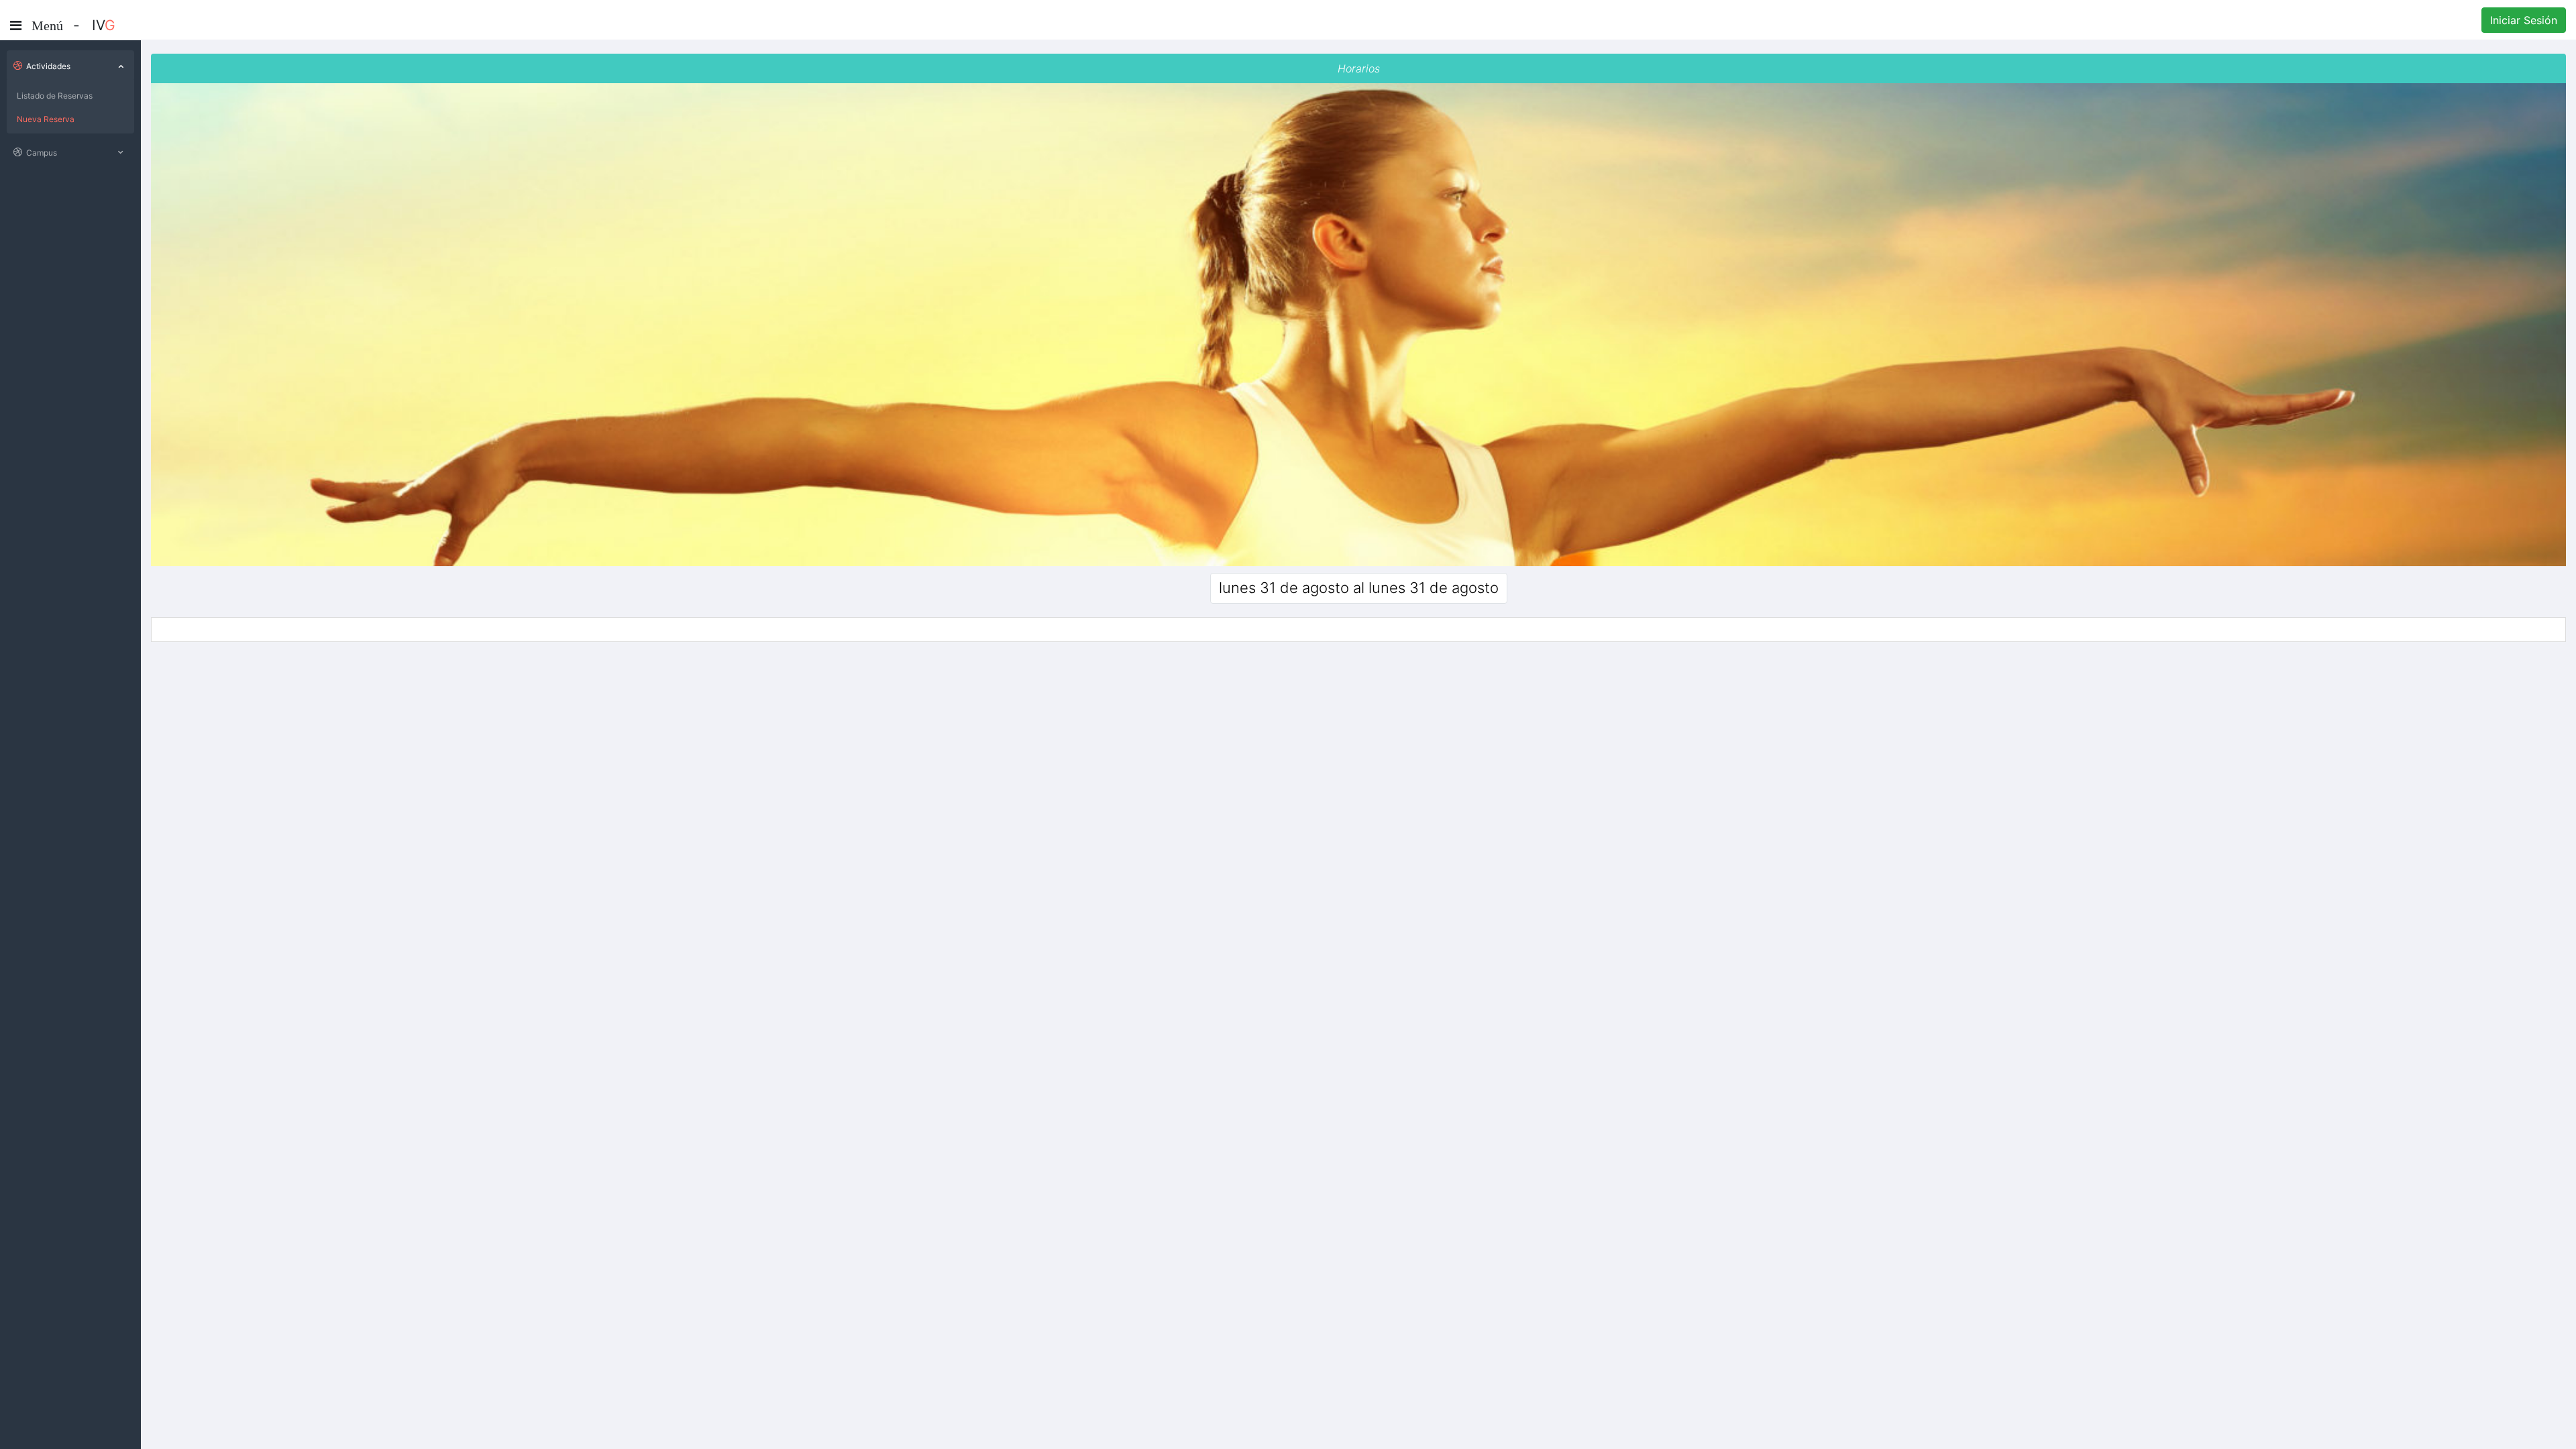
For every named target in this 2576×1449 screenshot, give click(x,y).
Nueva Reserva (46, 119)
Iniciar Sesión (2524, 20)
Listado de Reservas (55, 96)
